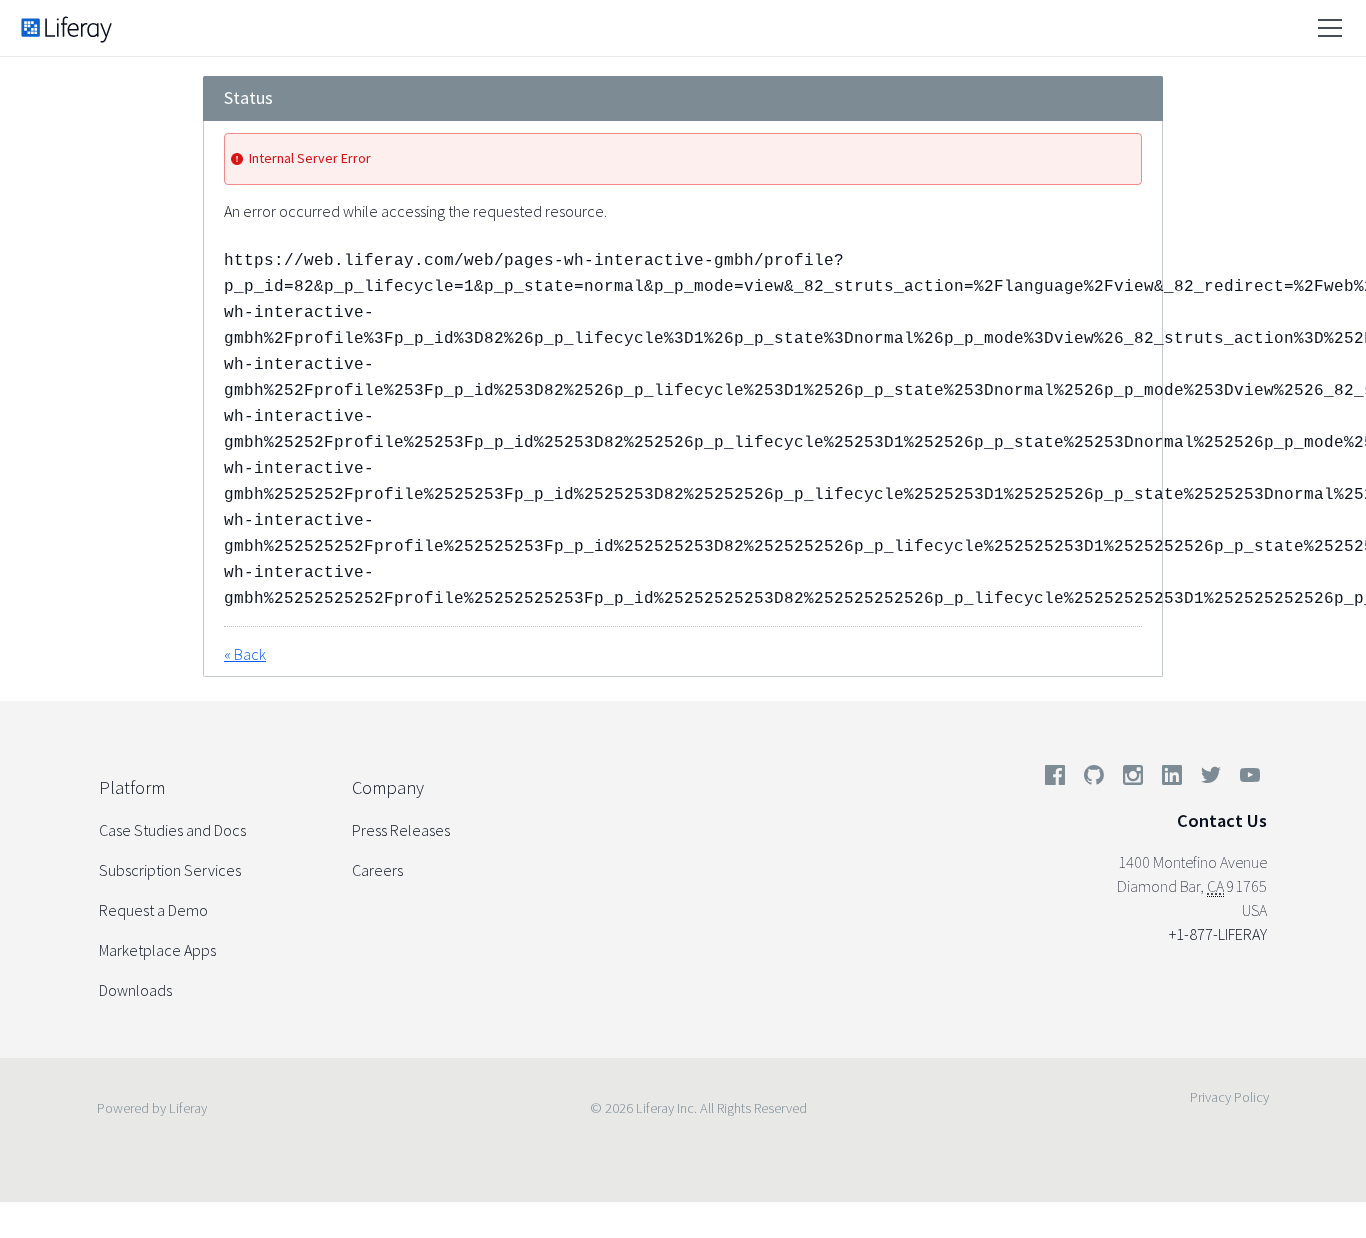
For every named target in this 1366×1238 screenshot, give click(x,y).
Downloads (135, 990)
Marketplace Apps (157, 950)
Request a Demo (153, 910)
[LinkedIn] (1172, 779)
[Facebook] (1055, 779)
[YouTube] (1246, 779)
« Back (245, 654)
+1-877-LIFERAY (1218, 934)
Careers (377, 870)
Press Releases (401, 830)
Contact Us (1222, 820)
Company (388, 787)
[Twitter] (1211, 779)
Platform (132, 787)
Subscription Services (170, 870)
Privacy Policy (1229, 1097)
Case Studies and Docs (172, 830)
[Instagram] (1133, 779)
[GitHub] (1094, 779)
